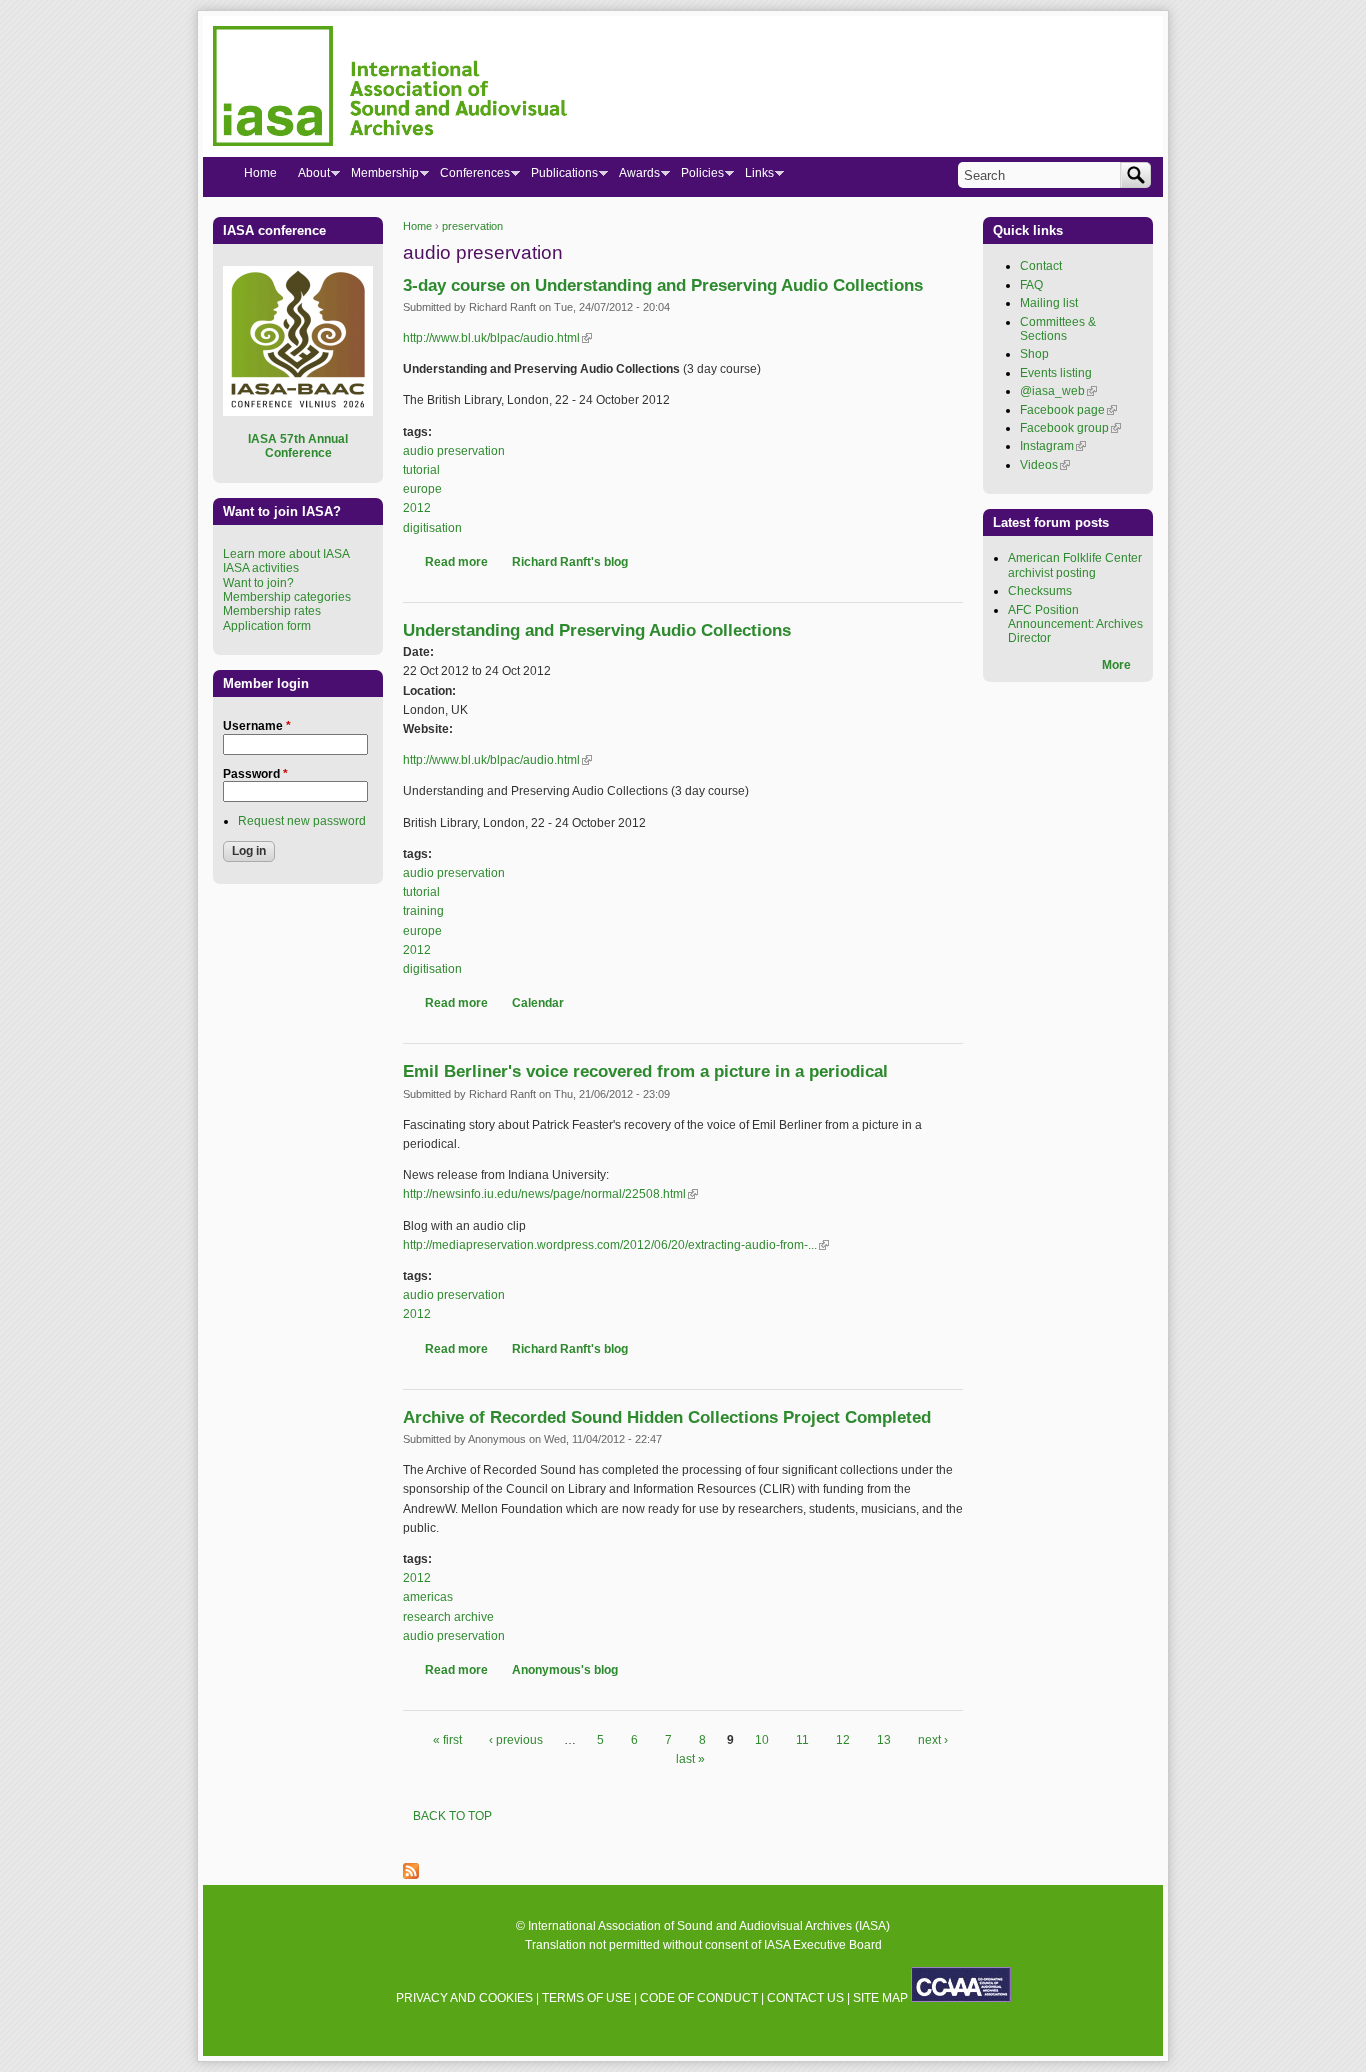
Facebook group (1070, 428)
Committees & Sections (1058, 329)
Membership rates (272, 611)
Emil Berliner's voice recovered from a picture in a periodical (645, 1071)
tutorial (421, 470)
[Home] (390, 89)
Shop (1034, 354)
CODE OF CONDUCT (699, 1998)
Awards (634, 177)
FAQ (1031, 285)
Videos (1045, 465)
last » (690, 1759)
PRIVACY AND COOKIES (464, 1998)
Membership (379, 177)
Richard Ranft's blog (570, 562)
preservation (472, 226)
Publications (559, 177)
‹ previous (516, 1740)
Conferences (469, 177)
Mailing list (1049, 303)
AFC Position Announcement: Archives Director (1075, 624)
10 (762, 1740)
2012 (417, 508)
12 (843, 1740)
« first (447, 1740)
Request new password (302, 821)
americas (428, 1597)
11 (802, 1740)
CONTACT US (805, 1998)
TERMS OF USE (586, 1998)
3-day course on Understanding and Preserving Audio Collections (663, 285)
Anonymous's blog (565, 1670)
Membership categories (287, 597)
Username (257, 726)
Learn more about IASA (286, 554)
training (423, 911)
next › (933, 1740)
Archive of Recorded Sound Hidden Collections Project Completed (667, 1417)
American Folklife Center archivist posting (1075, 565)
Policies (697, 177)
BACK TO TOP (452, 1816)
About (308, 177)
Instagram (1053, 446)
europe (422, 489)
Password (255, 774)
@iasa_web (1058, 391)
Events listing (1056, 373)
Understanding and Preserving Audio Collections (597, 630)
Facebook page (1068, 410)
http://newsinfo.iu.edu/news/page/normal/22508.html (550, 1194)
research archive (448, 1617)
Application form (267, 626)
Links (754, 177)
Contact (1041, 266)
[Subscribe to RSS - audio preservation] (411, 1875)
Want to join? (258, 583)
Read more (456, 562)
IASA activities (261, 568)
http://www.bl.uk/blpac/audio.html (497, 338)
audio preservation (454, 451)
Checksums (1040, 591)
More (1116, 665)
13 (884, 1740)
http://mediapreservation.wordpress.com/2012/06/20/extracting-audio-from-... (616, 1245)
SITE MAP (880, 1998)
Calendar (538, 1003)
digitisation (432, 528)
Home (417, 226)
